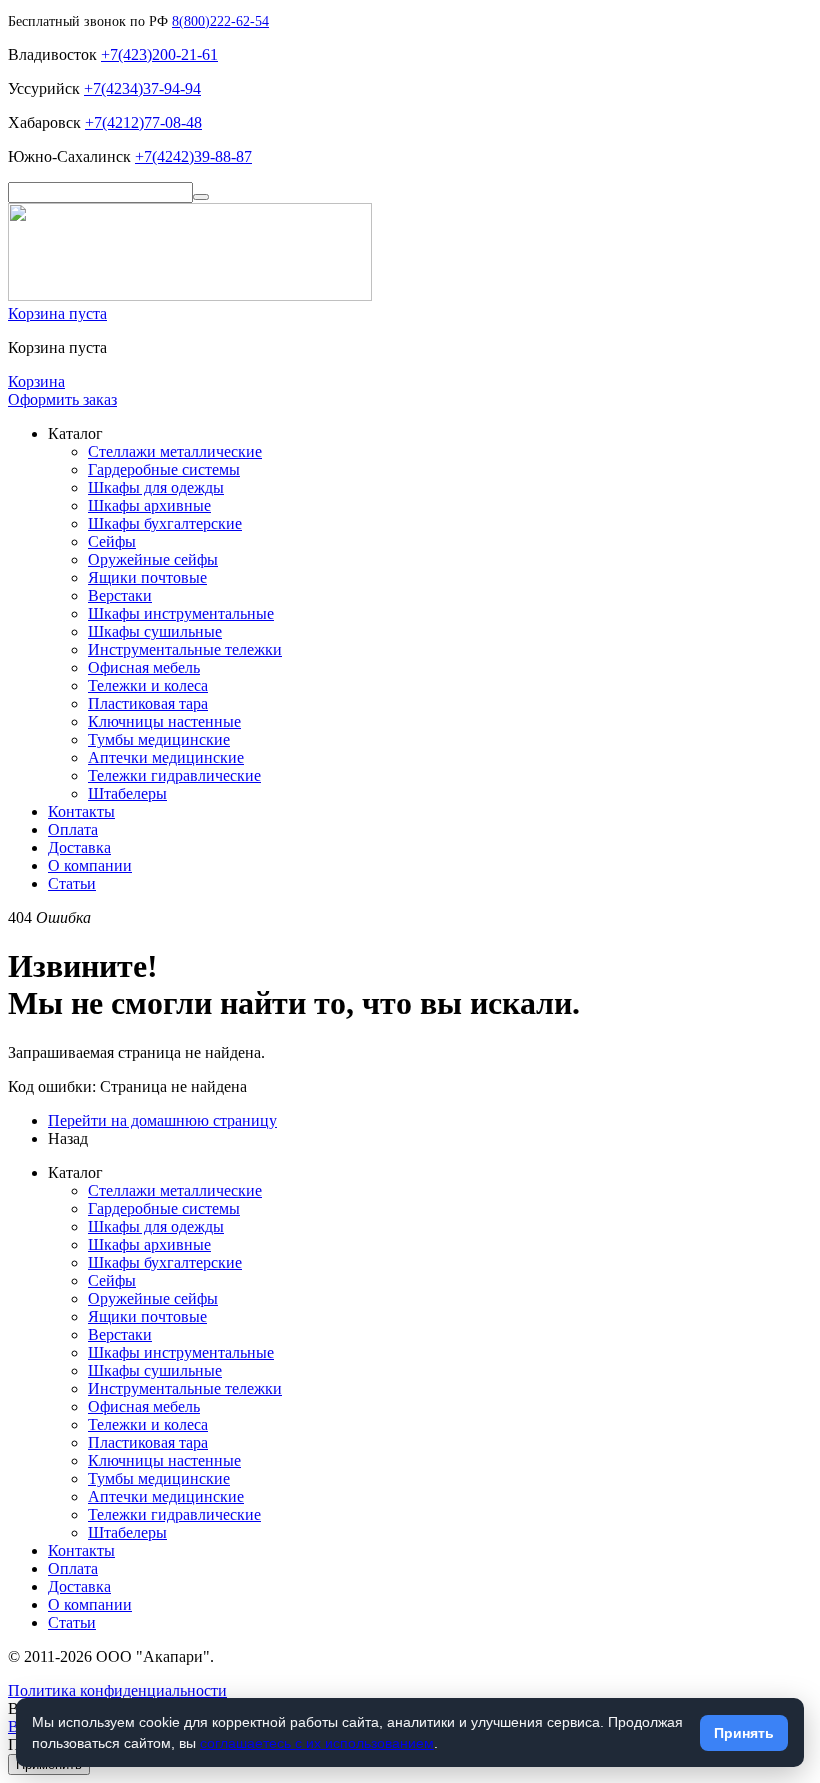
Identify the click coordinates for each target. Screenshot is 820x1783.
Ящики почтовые (147, 577)
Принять (744, 1733)
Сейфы (112, 541)
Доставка (79, 847)
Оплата (73, 829)
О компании (90, 865)
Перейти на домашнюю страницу (162, 1120)
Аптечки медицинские (166, 757)
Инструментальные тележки (185, 649)
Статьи (72, 883)
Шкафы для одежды (156, 487)
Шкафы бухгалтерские (165, 523)
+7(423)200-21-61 (159, 54)
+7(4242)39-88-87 (193, 156)
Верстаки (120, 595)
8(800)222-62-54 (220, 21)
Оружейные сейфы (153, 559)
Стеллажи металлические (175, 451)
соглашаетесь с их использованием (317, 1743)
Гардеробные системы (164, 469)
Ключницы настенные (164, 721)
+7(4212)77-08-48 (143, 122)
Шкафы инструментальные (181, 613)
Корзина (36, 381)
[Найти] (201, 197)
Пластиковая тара (148, 703)
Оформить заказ (62, 399)
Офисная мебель (144, 667)
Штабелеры (127, 793)
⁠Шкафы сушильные (155, 631)
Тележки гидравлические (174, 775)
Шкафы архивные (149, 505)
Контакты (81, 811)
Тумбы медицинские (159, 739)
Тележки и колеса (148, 685)
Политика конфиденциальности (117, 1690)
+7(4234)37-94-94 (142, 88)
